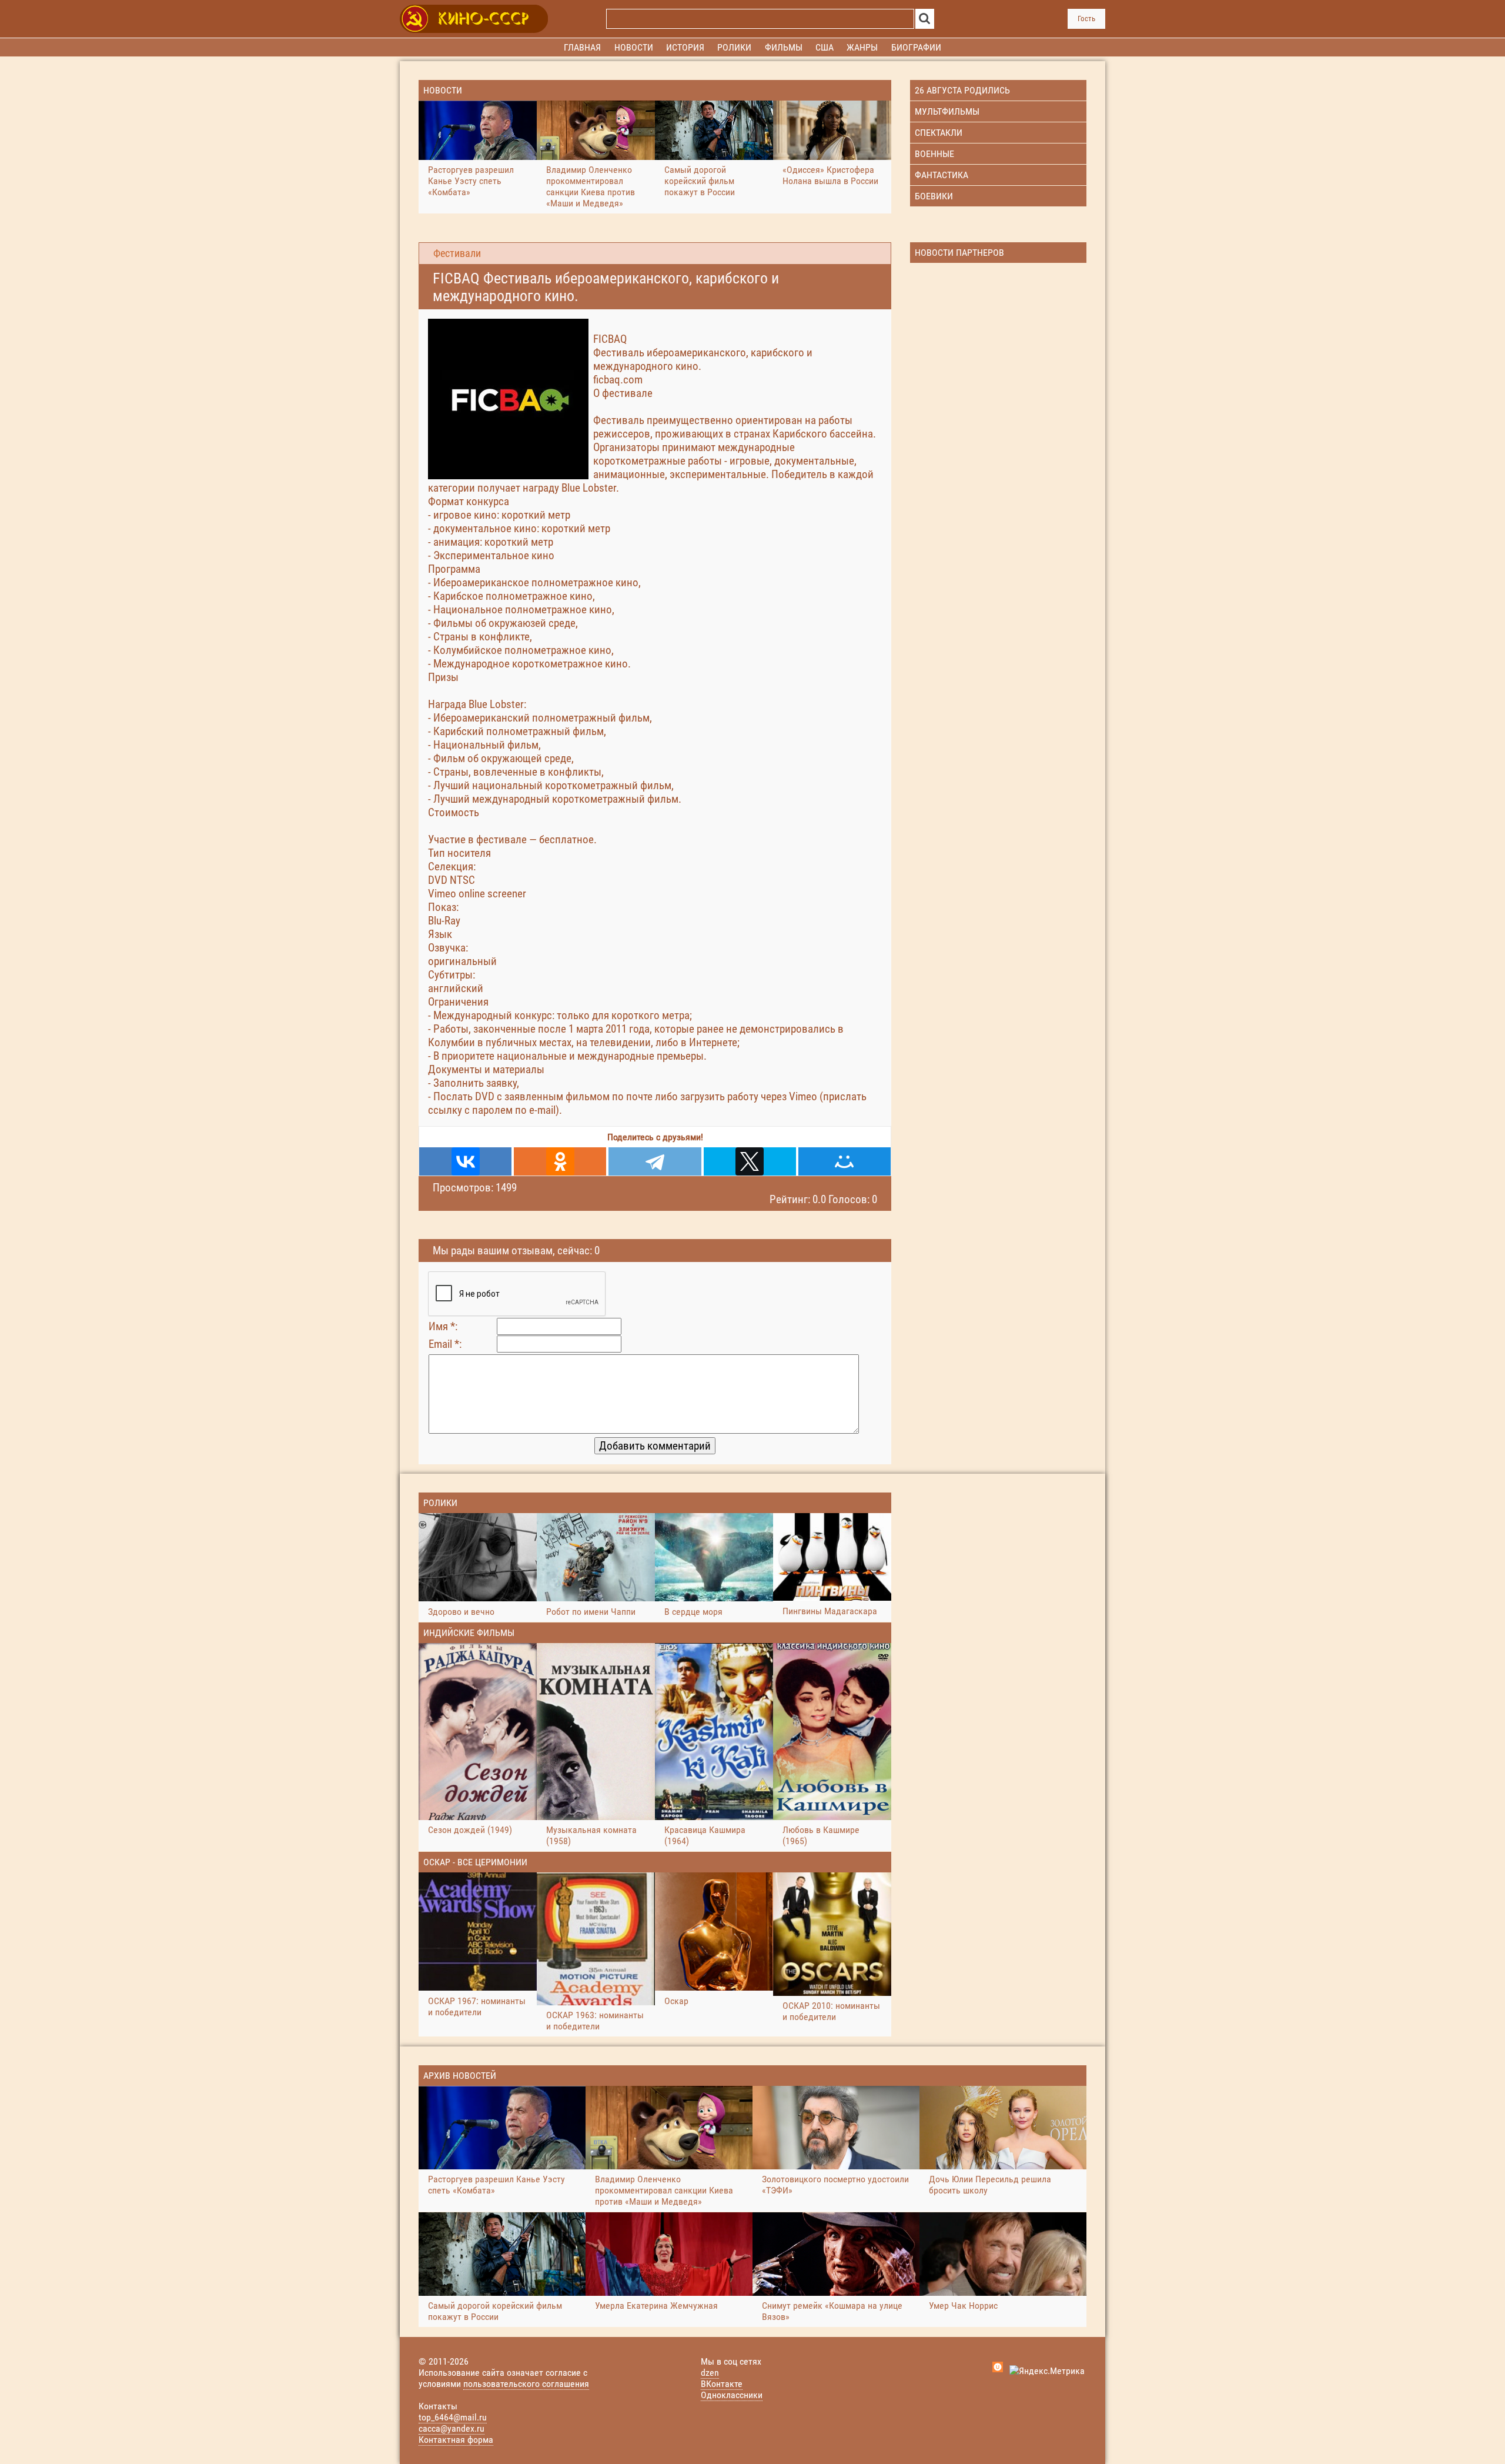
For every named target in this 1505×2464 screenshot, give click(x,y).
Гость (1086, 19)
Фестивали (457, 253)
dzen (710, 2373)
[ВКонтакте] (465, 1161)
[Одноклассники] (560, 1161)
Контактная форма (456, 2440)
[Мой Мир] (845, 1161)
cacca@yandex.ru (451, 2428)
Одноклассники (732, 2395)
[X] (750, 1161)
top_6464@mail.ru (453, 2417)
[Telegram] (655, 1161)
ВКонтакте (722, 2384)
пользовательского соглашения (526, 2384)
